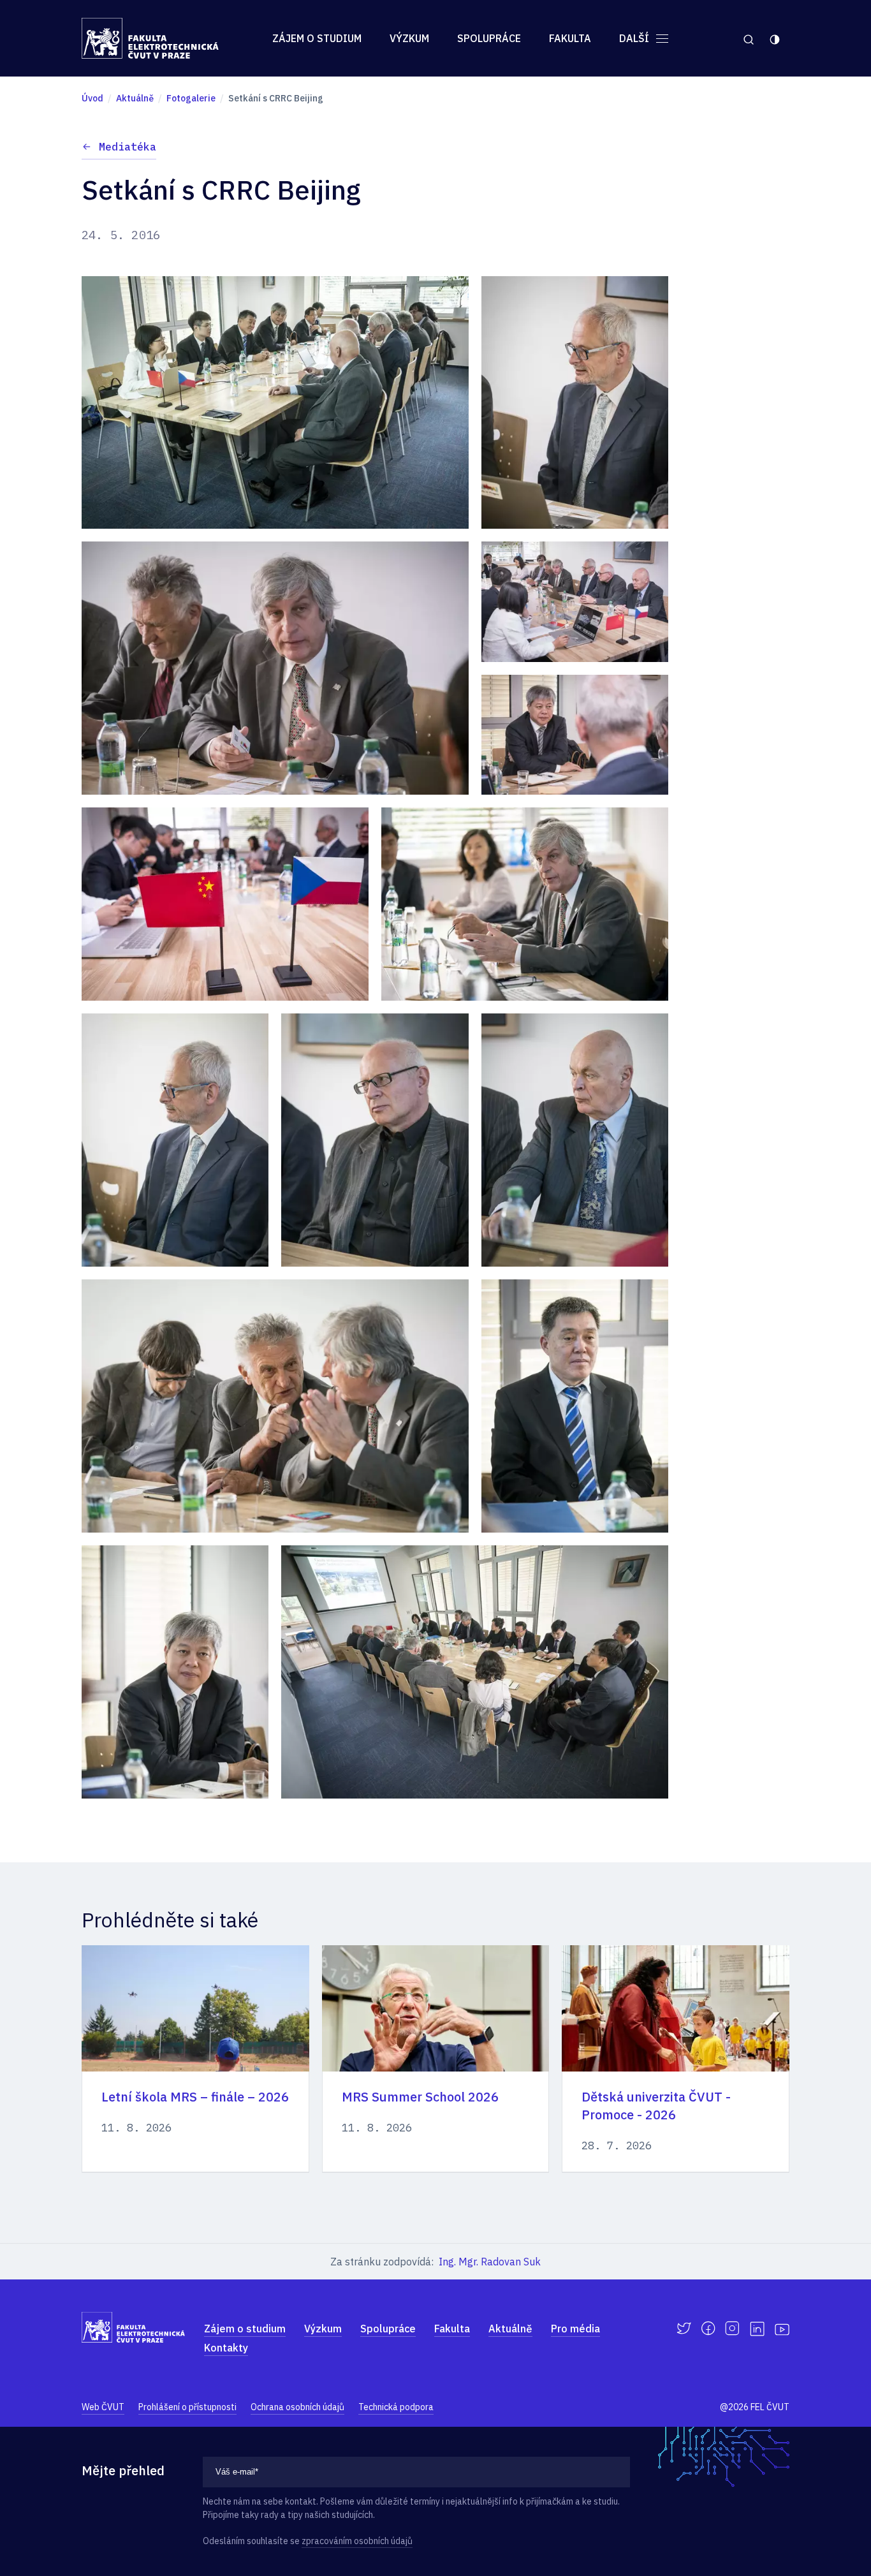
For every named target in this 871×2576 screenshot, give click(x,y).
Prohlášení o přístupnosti (187, 2407)
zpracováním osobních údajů (357, 2541)
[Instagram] (732, 2329)
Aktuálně (510, 2329)
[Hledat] (748, 38)
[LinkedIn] (757, 2329)
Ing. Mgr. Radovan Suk (490, 2262)
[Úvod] (150, 38)
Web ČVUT (103, 2407)
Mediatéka (128, 147)
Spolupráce (489, 38)
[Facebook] (708, 2329)
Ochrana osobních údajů (297, 2407)
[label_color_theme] (776, 38)
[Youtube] (782, 2329)
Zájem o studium (317, 38)
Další (635, 38)
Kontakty (226, 2348)
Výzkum (409, 38)
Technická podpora (396, 2407)
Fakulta (570, 38)
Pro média (575, 2329)
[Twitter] (684, 2329)
